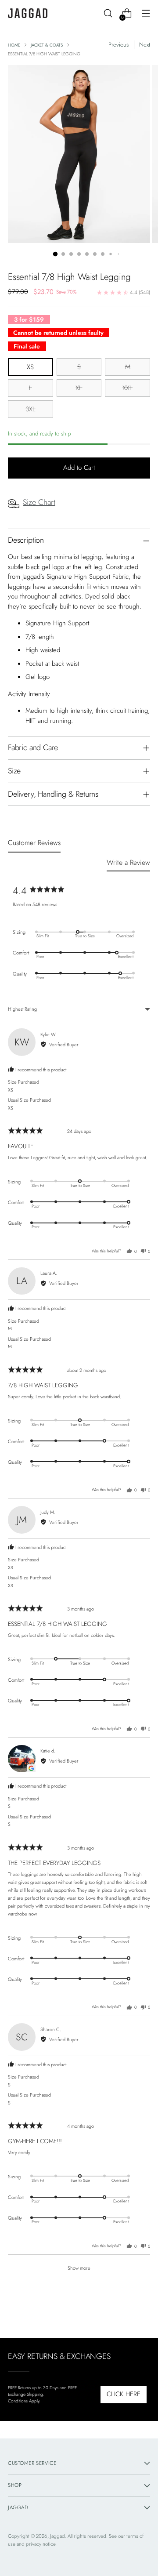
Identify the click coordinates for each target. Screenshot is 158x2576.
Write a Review (128, 862)
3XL (31, 409)
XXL (127, 388)
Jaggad (57, 2536)
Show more (79, 2268)
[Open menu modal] (145, 13)
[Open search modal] (108, 13)
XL (79, 388)
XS (30, 367)
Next (145, 45)
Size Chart (39, 502)
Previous (118, 45)
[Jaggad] (28, 13)
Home (14, 45)
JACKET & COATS (47, 45)
